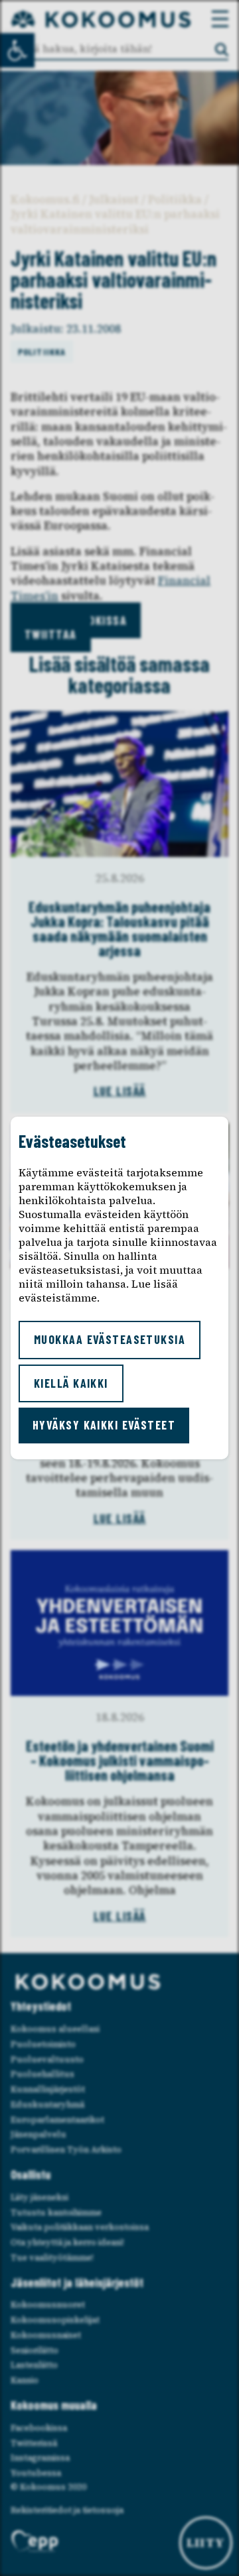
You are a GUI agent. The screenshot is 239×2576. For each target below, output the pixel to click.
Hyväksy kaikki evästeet (104, 1425)
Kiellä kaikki (71, 1383)
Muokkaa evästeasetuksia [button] (110, 1339)
